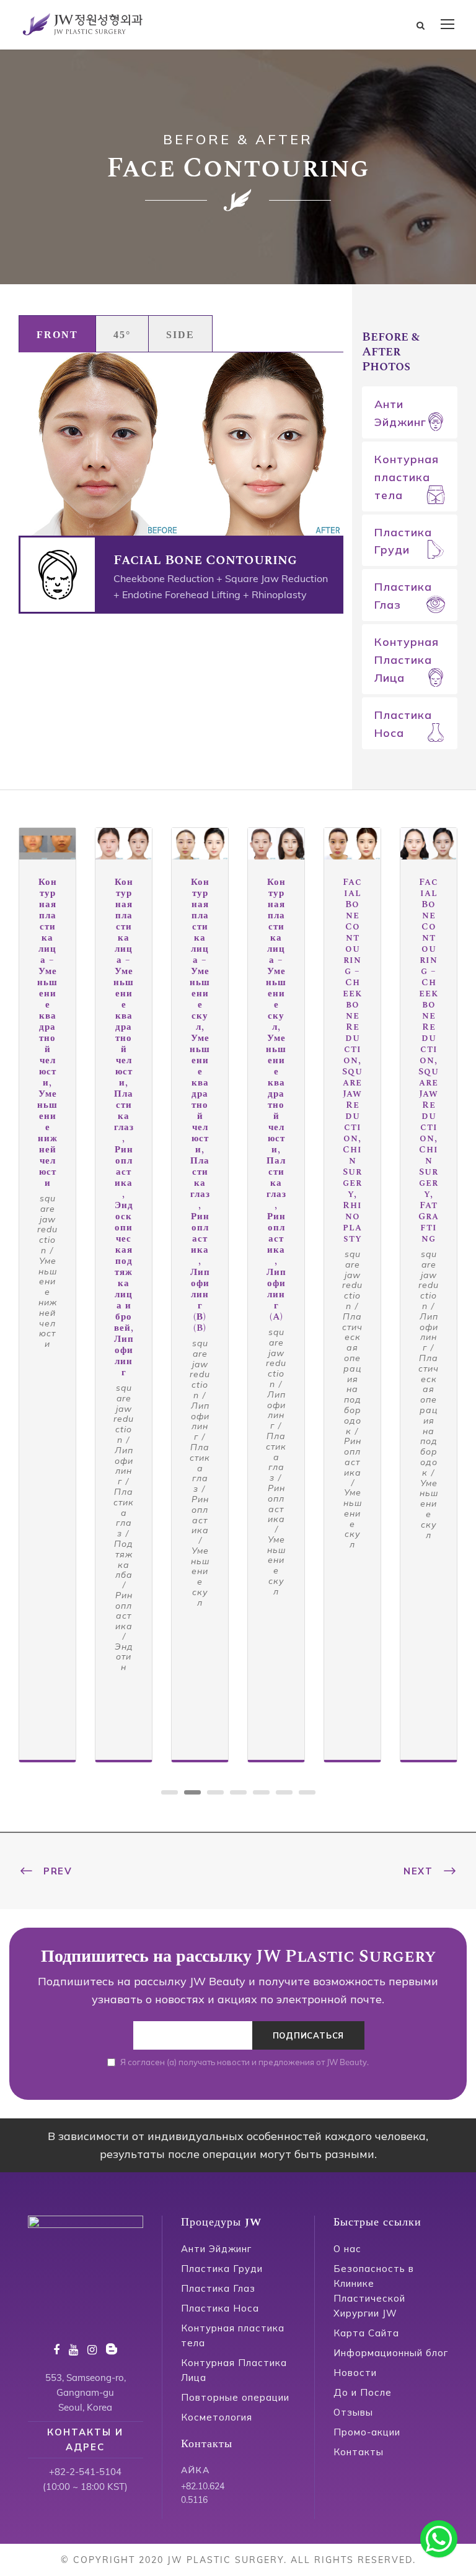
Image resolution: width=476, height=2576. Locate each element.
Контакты (359, 2452)
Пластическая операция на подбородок (352, 1374)
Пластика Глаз (403, 596)
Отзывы (353, 2412)
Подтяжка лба (124, 1559)
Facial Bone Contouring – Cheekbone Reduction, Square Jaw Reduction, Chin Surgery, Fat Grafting (429, 1060)
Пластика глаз (124, 1512)
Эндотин (124, 1657)
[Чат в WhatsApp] (439, 2539)
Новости (355, 2373)
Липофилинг (124, 1466)
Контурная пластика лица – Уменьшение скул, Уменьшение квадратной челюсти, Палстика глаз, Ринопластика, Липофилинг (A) (276, 1099)
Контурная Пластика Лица (407, 660)
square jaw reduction (47, 1224)
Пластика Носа (403, 724)
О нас (347, 2249)
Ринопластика (124, 1611)
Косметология (217, 2417)
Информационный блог (391, 2353)
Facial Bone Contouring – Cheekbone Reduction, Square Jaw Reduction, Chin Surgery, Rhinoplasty (352, 1060)
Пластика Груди (403, 541)
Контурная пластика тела (407, 477)
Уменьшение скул (200, 1577)
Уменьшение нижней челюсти (48, 1302)
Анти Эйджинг (400, 413)
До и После (363, 2392)
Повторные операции (235, 2397)
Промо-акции (367, 2432)
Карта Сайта (366, 2333)
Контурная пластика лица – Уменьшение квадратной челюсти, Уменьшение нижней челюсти (47, 1033)
